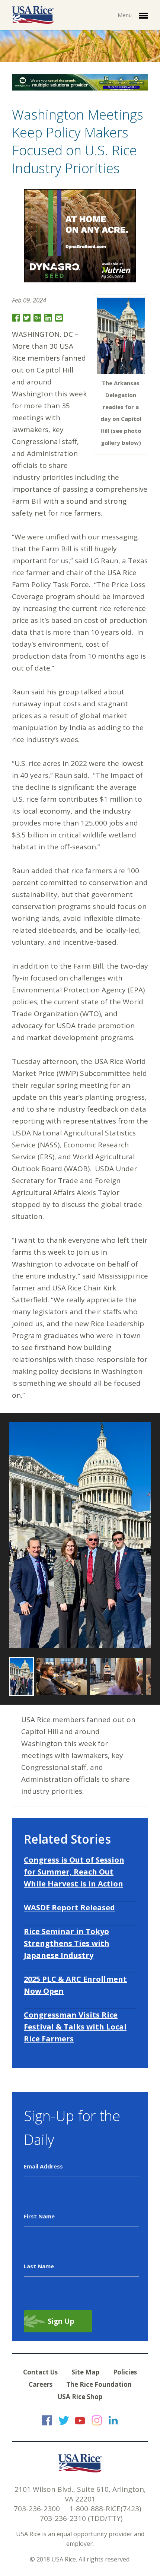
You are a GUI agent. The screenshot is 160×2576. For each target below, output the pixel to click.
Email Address (43, 2166)
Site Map (85, 2372)
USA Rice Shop (80, 2397)
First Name (39, 2216)
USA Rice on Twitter (64, 2420)
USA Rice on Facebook (47, 2420)
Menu (125, 15)
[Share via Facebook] (16, 318)
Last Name (39, 2266)
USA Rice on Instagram (97, 2420)
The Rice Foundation (99, 2384)
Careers (41, 2384)
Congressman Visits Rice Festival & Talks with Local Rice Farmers (75, 2027)
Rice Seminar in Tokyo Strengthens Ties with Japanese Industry (67, 1943)
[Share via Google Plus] (37, 318)
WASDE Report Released (69, 1908)
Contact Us (40, 2372)
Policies (125, 2372)
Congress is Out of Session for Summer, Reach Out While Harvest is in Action (74, 1872)
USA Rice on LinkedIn (113, 2420)
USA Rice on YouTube (80, 2420)
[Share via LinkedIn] (48, 318)
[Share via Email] (59, 318)
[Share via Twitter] (27, 318)
